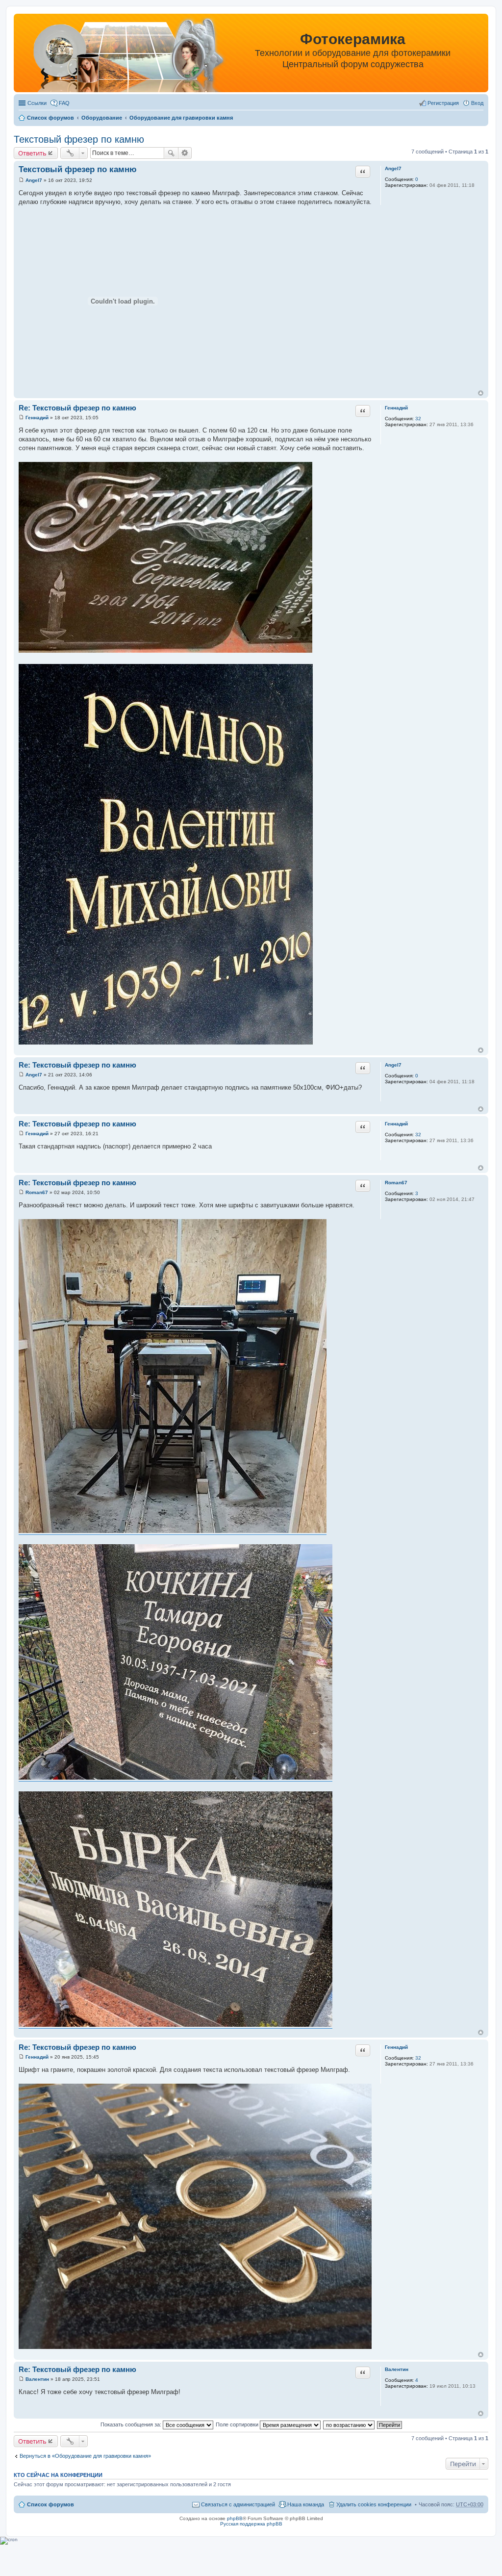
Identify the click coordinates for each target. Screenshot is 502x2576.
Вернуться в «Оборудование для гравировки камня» (85, 2456)
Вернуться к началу (481, 393)
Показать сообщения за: (132, 2424)
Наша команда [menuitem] (306, 2504)
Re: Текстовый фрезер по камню (77, 408)
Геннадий (396, 408)
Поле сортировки (238, 2424)
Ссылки (37, 103)
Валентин (397, 2369)
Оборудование (102, 118)
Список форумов (50, 118)
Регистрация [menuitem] (443, 103)
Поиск (171, 153)
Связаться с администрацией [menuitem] (238, 2504)
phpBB (235, 2518)
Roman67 (396, 1183)
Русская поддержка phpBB (251, 2524)
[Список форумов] (118, 55)
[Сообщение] (21, 180)
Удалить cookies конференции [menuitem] (374, 2504)
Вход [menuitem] (477, 103)
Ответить (32, 153)
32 (418, 419)
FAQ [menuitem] (64, 103)
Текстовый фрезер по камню (79, 139)
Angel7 (393, 168)
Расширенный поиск (185, 153)
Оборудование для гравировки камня (181, 118)
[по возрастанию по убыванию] (349, 2424)
